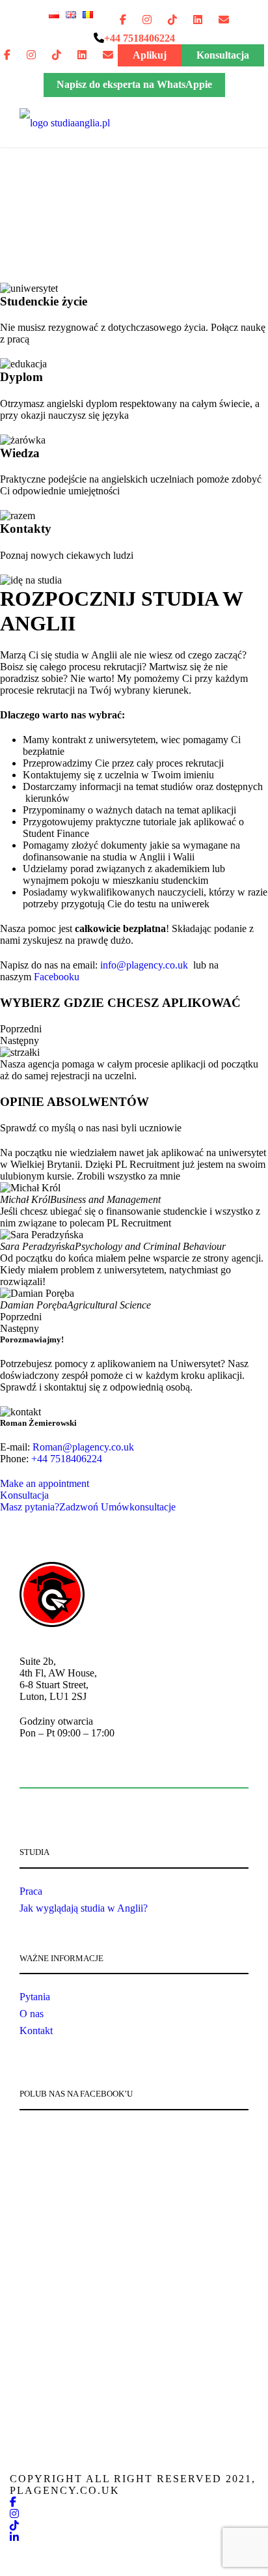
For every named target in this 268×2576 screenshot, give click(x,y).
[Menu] (30, 121)
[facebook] (123, 20)
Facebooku (55, 977)
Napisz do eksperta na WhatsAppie (134, 84)
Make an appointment (45, 1483)
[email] (224, 20)
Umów (138, 1507)
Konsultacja (223, 55)
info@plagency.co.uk (145, 965)
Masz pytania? (49, 1507)
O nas (32, 2014)
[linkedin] (198, 20)
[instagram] (147, 20)
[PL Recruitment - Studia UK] (65, 121)
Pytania (35, 1997)
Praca (31, 1891)
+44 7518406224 (67, 1459)
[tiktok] (172, 20)
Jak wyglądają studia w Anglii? (84, 1908)
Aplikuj (150, 55)
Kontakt (36, 2031)
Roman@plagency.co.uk (83, 1447)
